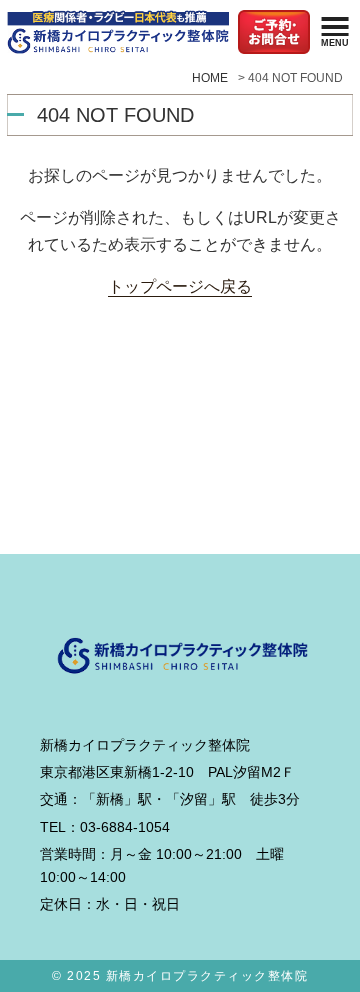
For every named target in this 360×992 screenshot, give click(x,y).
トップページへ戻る (180, 286)
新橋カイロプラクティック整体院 (207, 976)
